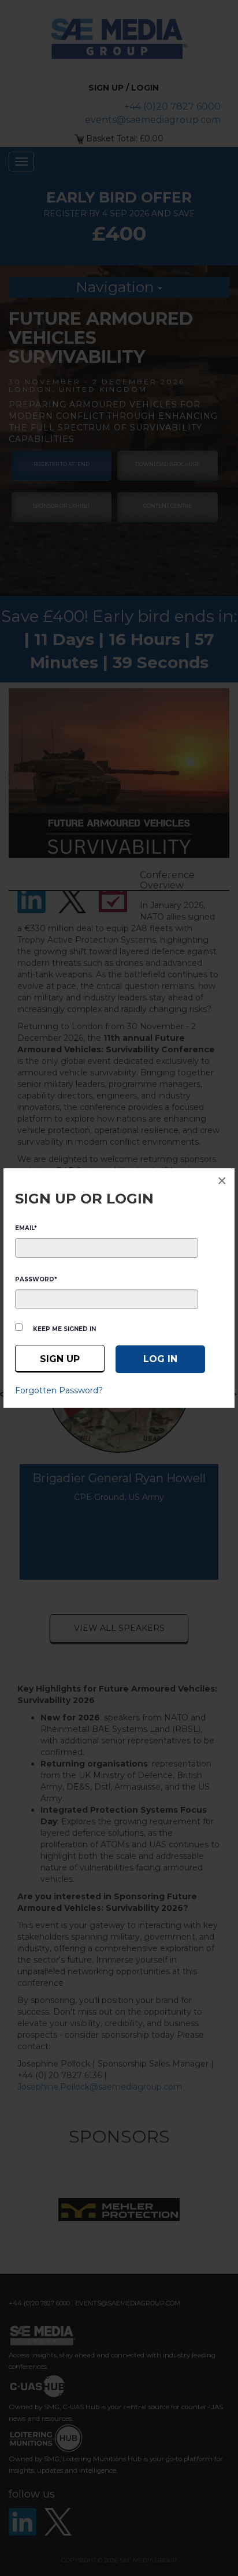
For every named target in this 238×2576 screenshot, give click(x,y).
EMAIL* (26, 1228)
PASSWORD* (36, 1279)
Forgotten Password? (59, 1390)
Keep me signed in (64, 1329)
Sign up (60, 1359)
